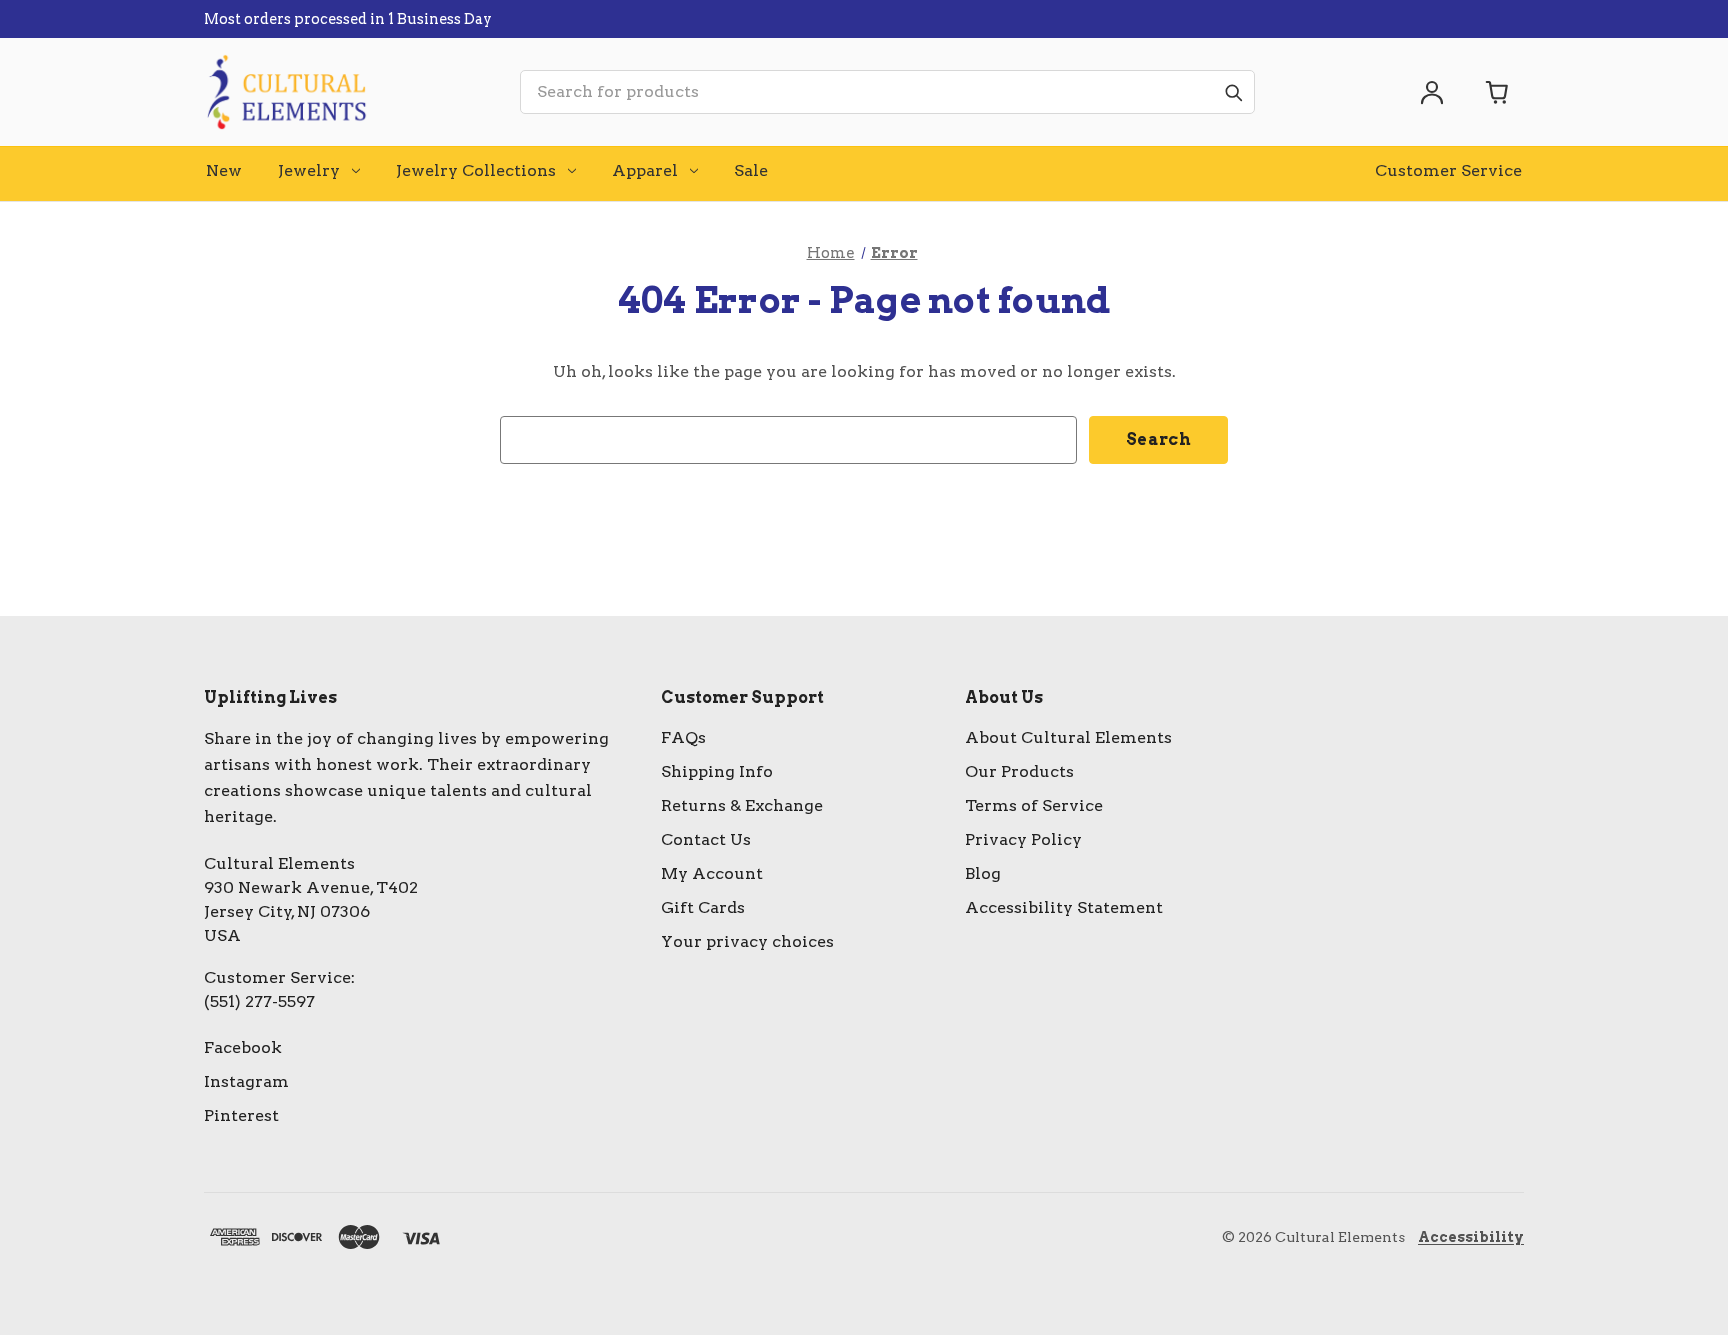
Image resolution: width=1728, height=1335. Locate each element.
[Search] (1233, 92)
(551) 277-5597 (259, 1001)
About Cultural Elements (1068, 737)
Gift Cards (703, 907)
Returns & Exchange (742, 805)
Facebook (243, 1047)
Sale (751, 170)
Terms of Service (1034, 805)
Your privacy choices (747, 941)
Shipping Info (717, 771)
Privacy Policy (1023, 839)
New (224, 170)
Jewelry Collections (476, 170)
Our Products (1019, 771)
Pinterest (241, 1115)
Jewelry (309, 170)
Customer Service (1448, 170)
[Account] (1432, 92)
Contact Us (706, 839)
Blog (983, 873)
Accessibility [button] (1471, 1237)
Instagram (246, 1081)
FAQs (683, 737)
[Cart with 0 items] (1498, 92)
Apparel (645, 170)
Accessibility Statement (1064, 907)
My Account (712, 873)
